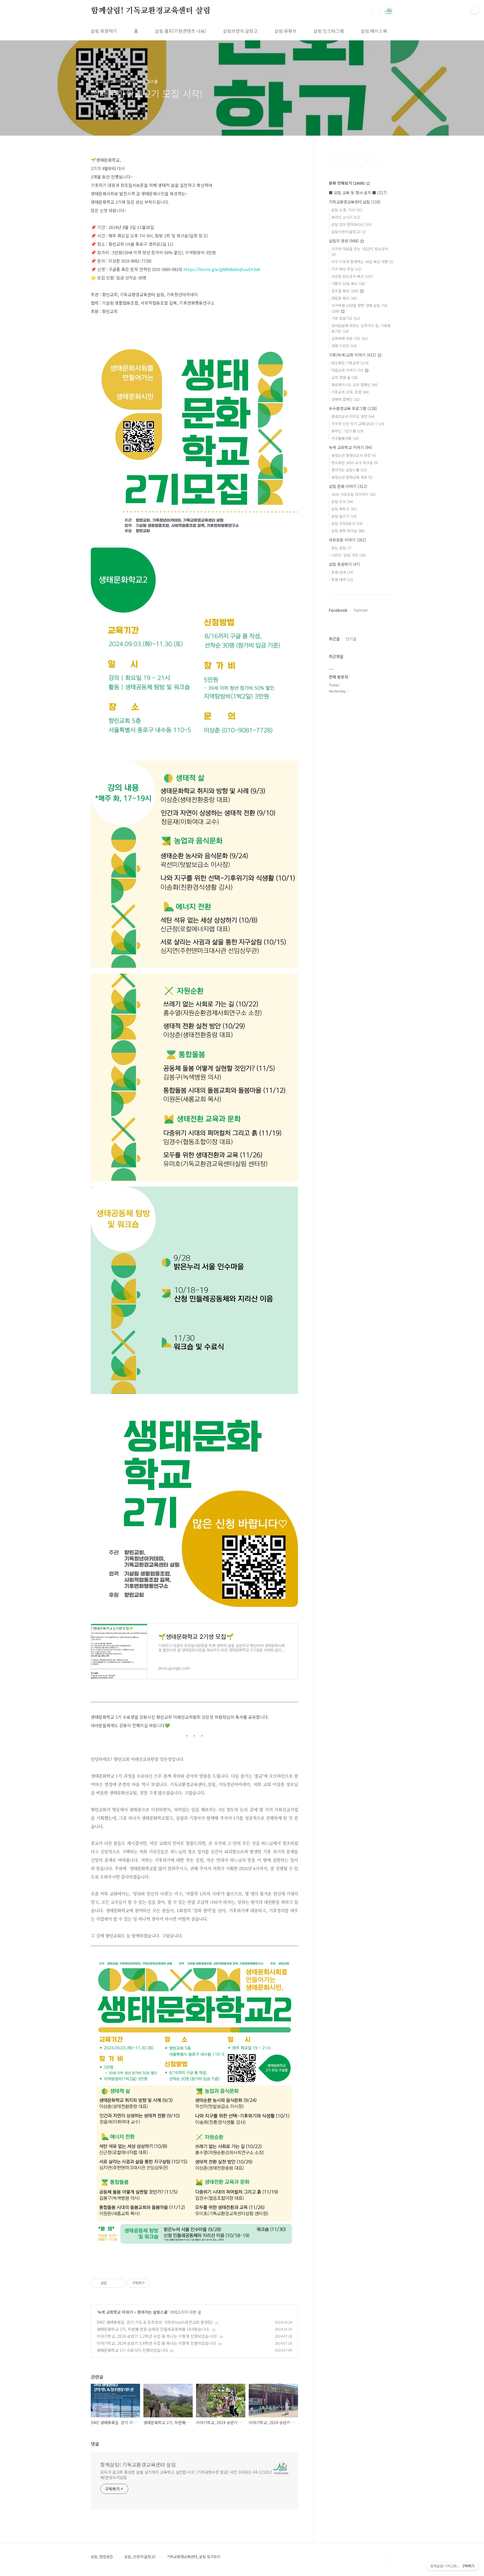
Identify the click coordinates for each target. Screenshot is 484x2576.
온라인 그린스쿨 (347, 431)
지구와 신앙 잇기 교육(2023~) (358, 424)
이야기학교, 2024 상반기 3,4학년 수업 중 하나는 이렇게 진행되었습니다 (156, 2343)
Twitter (361, 610)
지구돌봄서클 (345, 438)
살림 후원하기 (104, 31)
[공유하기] (112, 2283)
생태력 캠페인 (346, 399)
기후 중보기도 (346, 318)
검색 (376, 11)
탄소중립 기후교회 (350, 363)
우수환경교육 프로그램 (353, 408)
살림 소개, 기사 (347, 210)
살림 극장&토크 (347, 523)
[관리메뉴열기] (474, 10)
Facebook (338, 610)
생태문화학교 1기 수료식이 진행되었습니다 (132, 2350)
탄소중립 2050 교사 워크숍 (355, 463)
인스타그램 (347, 162)
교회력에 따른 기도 (350, 338)
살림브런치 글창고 (240, 31)
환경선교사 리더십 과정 (353, 416)
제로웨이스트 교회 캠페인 (355, 385)
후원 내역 (342, 579)
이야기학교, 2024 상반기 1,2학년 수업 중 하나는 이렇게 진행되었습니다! (157, 2336)
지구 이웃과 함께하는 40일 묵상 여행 (362, 262)
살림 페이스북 (374, 31)
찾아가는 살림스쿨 (152, 2312)
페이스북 (334, 162)
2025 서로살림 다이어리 (353, 494)
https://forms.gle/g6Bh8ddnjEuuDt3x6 (222, 269)
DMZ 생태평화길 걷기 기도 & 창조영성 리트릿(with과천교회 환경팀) (155, 2322)
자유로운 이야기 (347, 540)
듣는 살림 (341, 548)
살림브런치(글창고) (349, 232)
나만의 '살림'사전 (348, 555)
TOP (389, 2559)
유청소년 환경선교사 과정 (354, 455)
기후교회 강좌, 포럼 (350, 392)
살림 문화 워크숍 (348, 531)
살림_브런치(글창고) (140, 2557)
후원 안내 (342, 572)
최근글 (334, 639)
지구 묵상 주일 (346, 269)
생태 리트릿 (344, 346)
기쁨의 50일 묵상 (348, 283)
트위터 (360, 162)
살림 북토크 (344, 509)
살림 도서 (342, 501)
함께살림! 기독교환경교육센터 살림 (151, 11)
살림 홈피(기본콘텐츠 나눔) (181, 31)
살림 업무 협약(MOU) (351, 224)
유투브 (373, 162)
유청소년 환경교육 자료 (352, 477)
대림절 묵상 (344, 298)
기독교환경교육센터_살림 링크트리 (194, 2557)
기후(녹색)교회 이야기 (352, 355)
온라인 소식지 (346, 217)
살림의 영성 (344, 241)
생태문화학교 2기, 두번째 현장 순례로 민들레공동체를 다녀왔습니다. (153, 2329)
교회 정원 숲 (345, 377)
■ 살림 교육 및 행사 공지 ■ (358, 193)
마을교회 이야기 (347, 370)
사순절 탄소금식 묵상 (352, 276)
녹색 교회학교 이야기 (115, 2312)
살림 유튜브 (286, 31)
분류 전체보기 (347, 183)
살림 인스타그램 (329, 31)
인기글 (351, 639)
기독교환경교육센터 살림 (355, 202)
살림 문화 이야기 (348, 486)
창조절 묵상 (345, 291)
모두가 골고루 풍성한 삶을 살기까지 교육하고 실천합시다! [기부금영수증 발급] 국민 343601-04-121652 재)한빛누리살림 (186, 2475)
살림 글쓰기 (344, 516)
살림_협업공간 (102, 2557)
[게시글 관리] (119, 2283)
